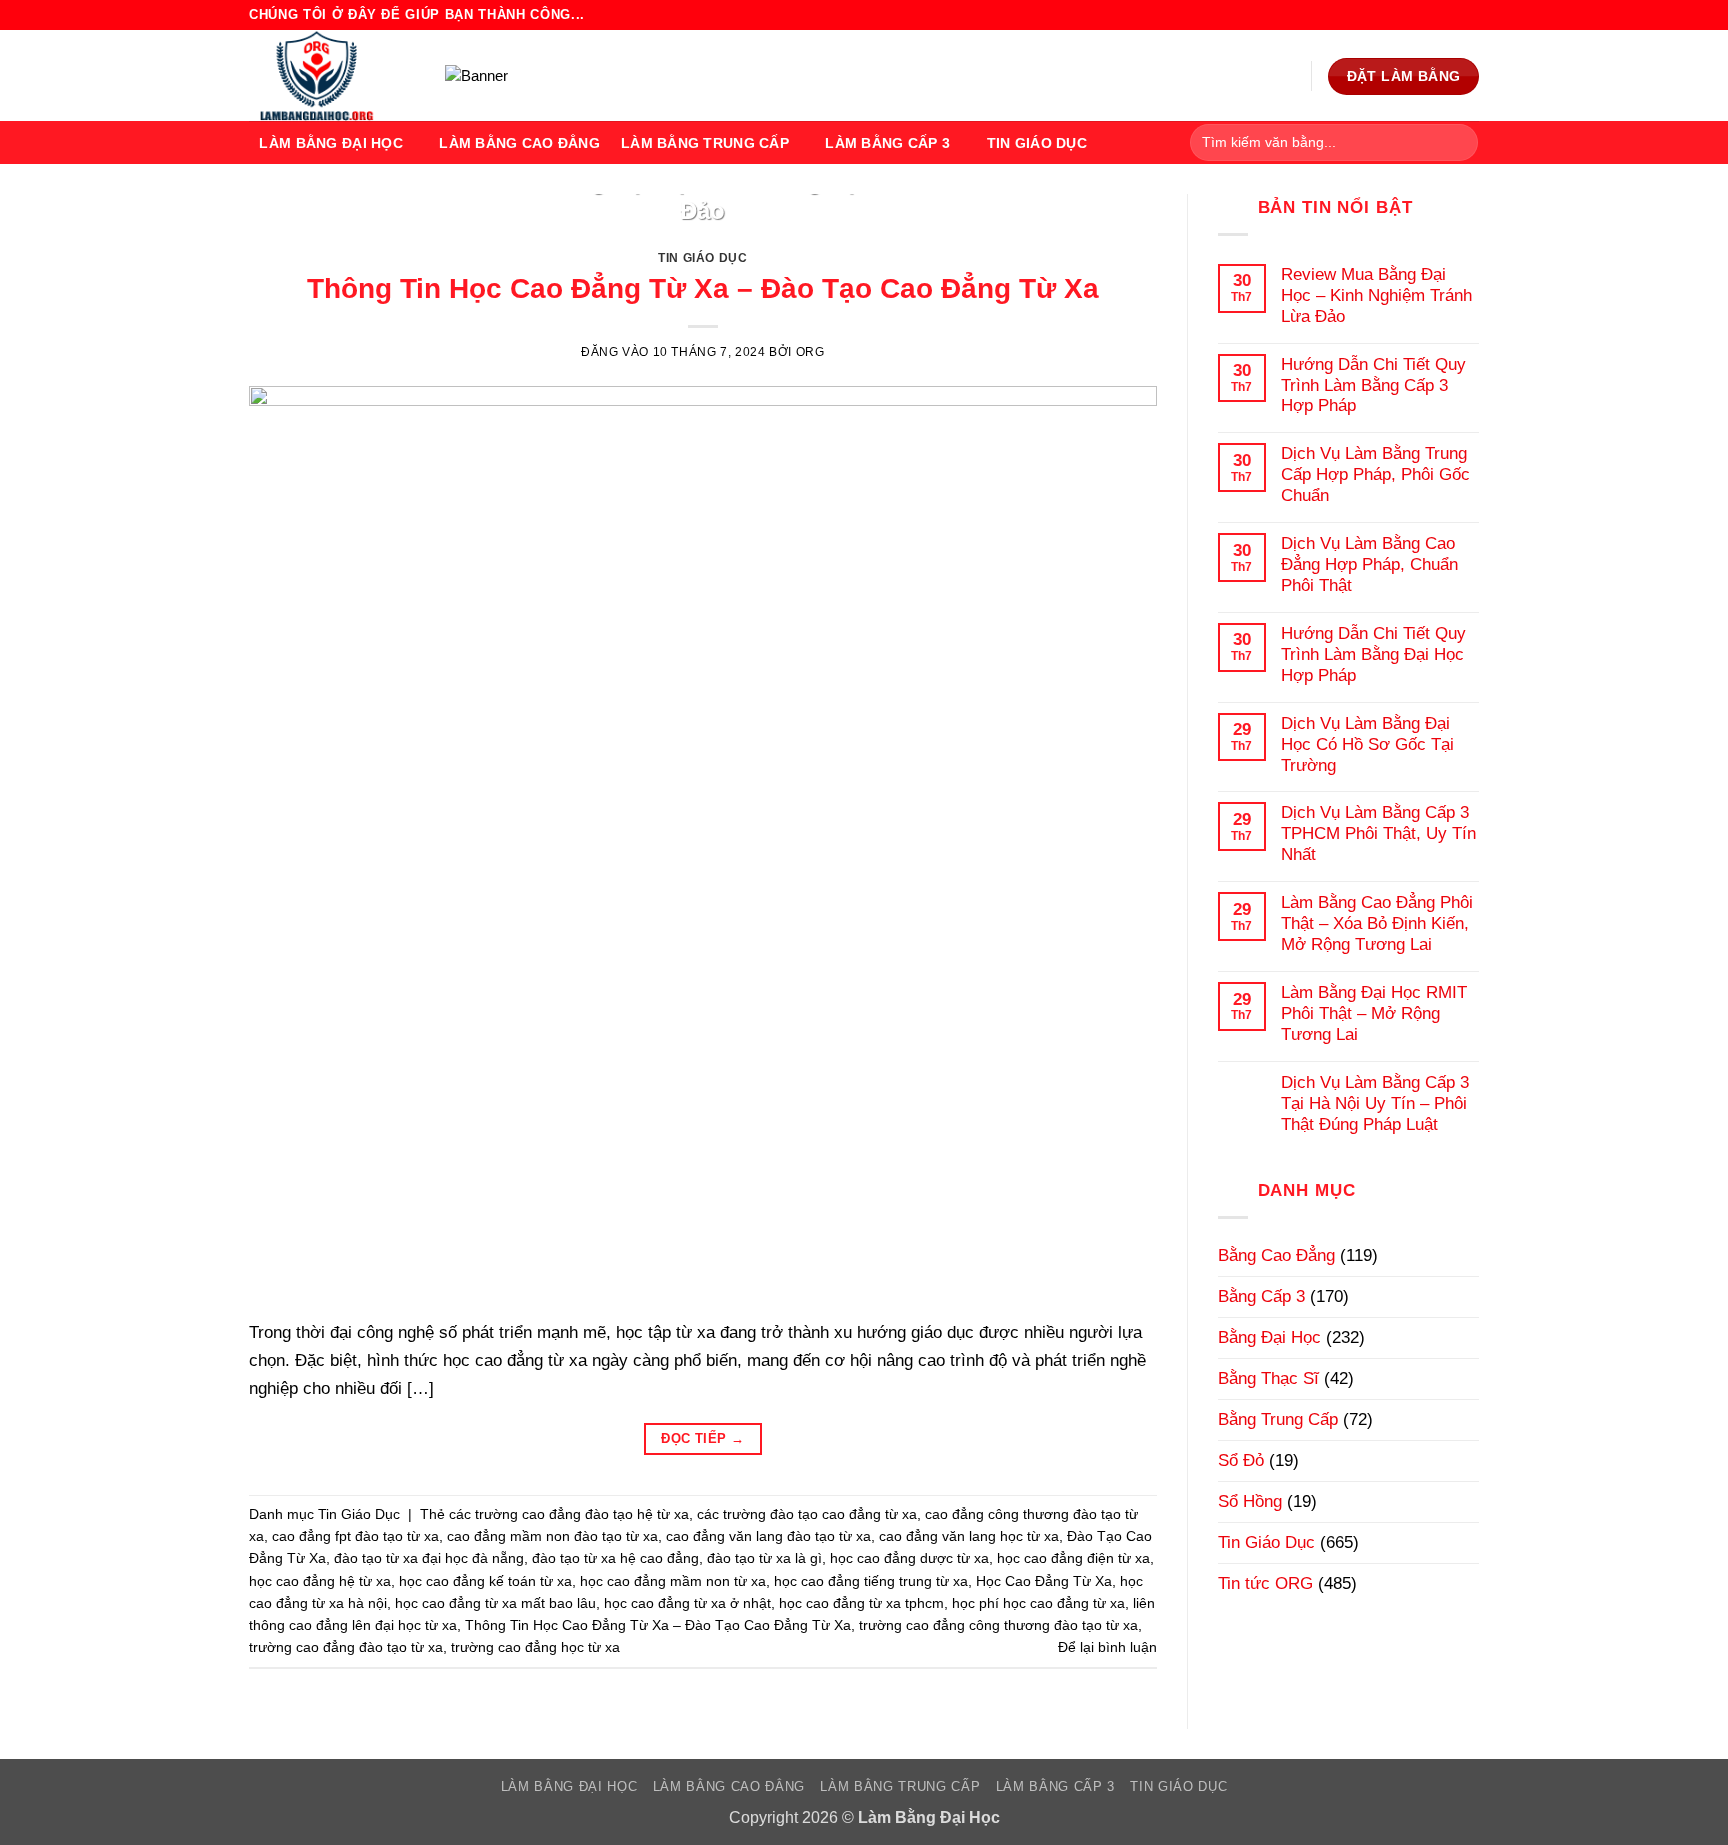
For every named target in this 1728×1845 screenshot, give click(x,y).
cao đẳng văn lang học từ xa (969, 1536)
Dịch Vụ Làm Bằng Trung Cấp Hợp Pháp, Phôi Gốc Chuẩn (1375, 474)
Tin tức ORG (1265, 1583)
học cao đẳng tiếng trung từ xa (871, 1581)
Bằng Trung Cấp (1278, 1419)
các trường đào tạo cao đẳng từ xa (807, 1514)
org (810, 352)
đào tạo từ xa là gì (764, 1558)
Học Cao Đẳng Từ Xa (1044, 1581)
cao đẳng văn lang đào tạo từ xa (768, 1536)
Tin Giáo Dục (1037, 143)
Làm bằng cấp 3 (887, 143)
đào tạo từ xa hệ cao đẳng (615, 1558)
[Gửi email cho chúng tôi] (1468, 14)
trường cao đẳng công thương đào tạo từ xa (998, 1625)
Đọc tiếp (702, 1438)
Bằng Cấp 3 (1261, 1296)
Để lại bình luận (1107, 1647)
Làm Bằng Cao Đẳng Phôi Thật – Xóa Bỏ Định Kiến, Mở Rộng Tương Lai (1377, 923)
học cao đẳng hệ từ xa (320, 1581)
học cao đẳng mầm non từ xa (673, 1581)
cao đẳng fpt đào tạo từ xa (355, 1536)
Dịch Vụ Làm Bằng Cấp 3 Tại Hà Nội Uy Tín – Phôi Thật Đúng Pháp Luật (1375, 1103)
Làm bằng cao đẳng (519, 143)
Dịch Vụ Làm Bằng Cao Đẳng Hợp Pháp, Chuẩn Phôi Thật (1369, 564)
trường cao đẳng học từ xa (535, 1647)
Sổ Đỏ (1241, 1460)
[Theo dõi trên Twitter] (1447, 14)
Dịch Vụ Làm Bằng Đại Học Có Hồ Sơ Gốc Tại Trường (1367, 744)
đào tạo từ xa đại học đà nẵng (429, 1558)
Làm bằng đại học (330, 143)
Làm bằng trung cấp (705, 143)
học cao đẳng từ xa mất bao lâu (495, 1603)
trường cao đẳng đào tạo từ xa (346, 1647)
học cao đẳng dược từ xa (909, 1558)
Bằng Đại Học (1269, 1337)
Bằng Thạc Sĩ (1268, 1378)
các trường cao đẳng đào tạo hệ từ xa (569, 1514)
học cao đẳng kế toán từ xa (485, 1581)
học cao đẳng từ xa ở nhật (687, 1603)
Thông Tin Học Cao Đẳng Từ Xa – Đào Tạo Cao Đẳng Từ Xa (703, 288)
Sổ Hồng (1250, 1501)
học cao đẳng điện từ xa (1073, 1558)
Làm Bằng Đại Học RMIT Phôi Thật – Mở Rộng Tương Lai (1374, 1013)
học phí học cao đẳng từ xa (1038, 1603)
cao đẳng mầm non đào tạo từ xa (552, 1536)
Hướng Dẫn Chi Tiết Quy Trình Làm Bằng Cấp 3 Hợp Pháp (1373, 385)
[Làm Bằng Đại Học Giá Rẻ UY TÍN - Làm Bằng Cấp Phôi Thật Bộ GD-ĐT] (332, 75)
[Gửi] (1457, 142)
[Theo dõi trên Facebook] (1405, 14)
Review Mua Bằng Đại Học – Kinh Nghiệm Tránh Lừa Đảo (702, 196)
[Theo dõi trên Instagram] (1426, 14)
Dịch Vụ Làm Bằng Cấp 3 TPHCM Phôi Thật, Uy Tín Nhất (1378, 833)
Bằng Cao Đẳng (1276, 1255)
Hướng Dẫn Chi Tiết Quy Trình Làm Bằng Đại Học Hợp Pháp (1373, 654)
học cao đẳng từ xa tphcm (861, 1603)
